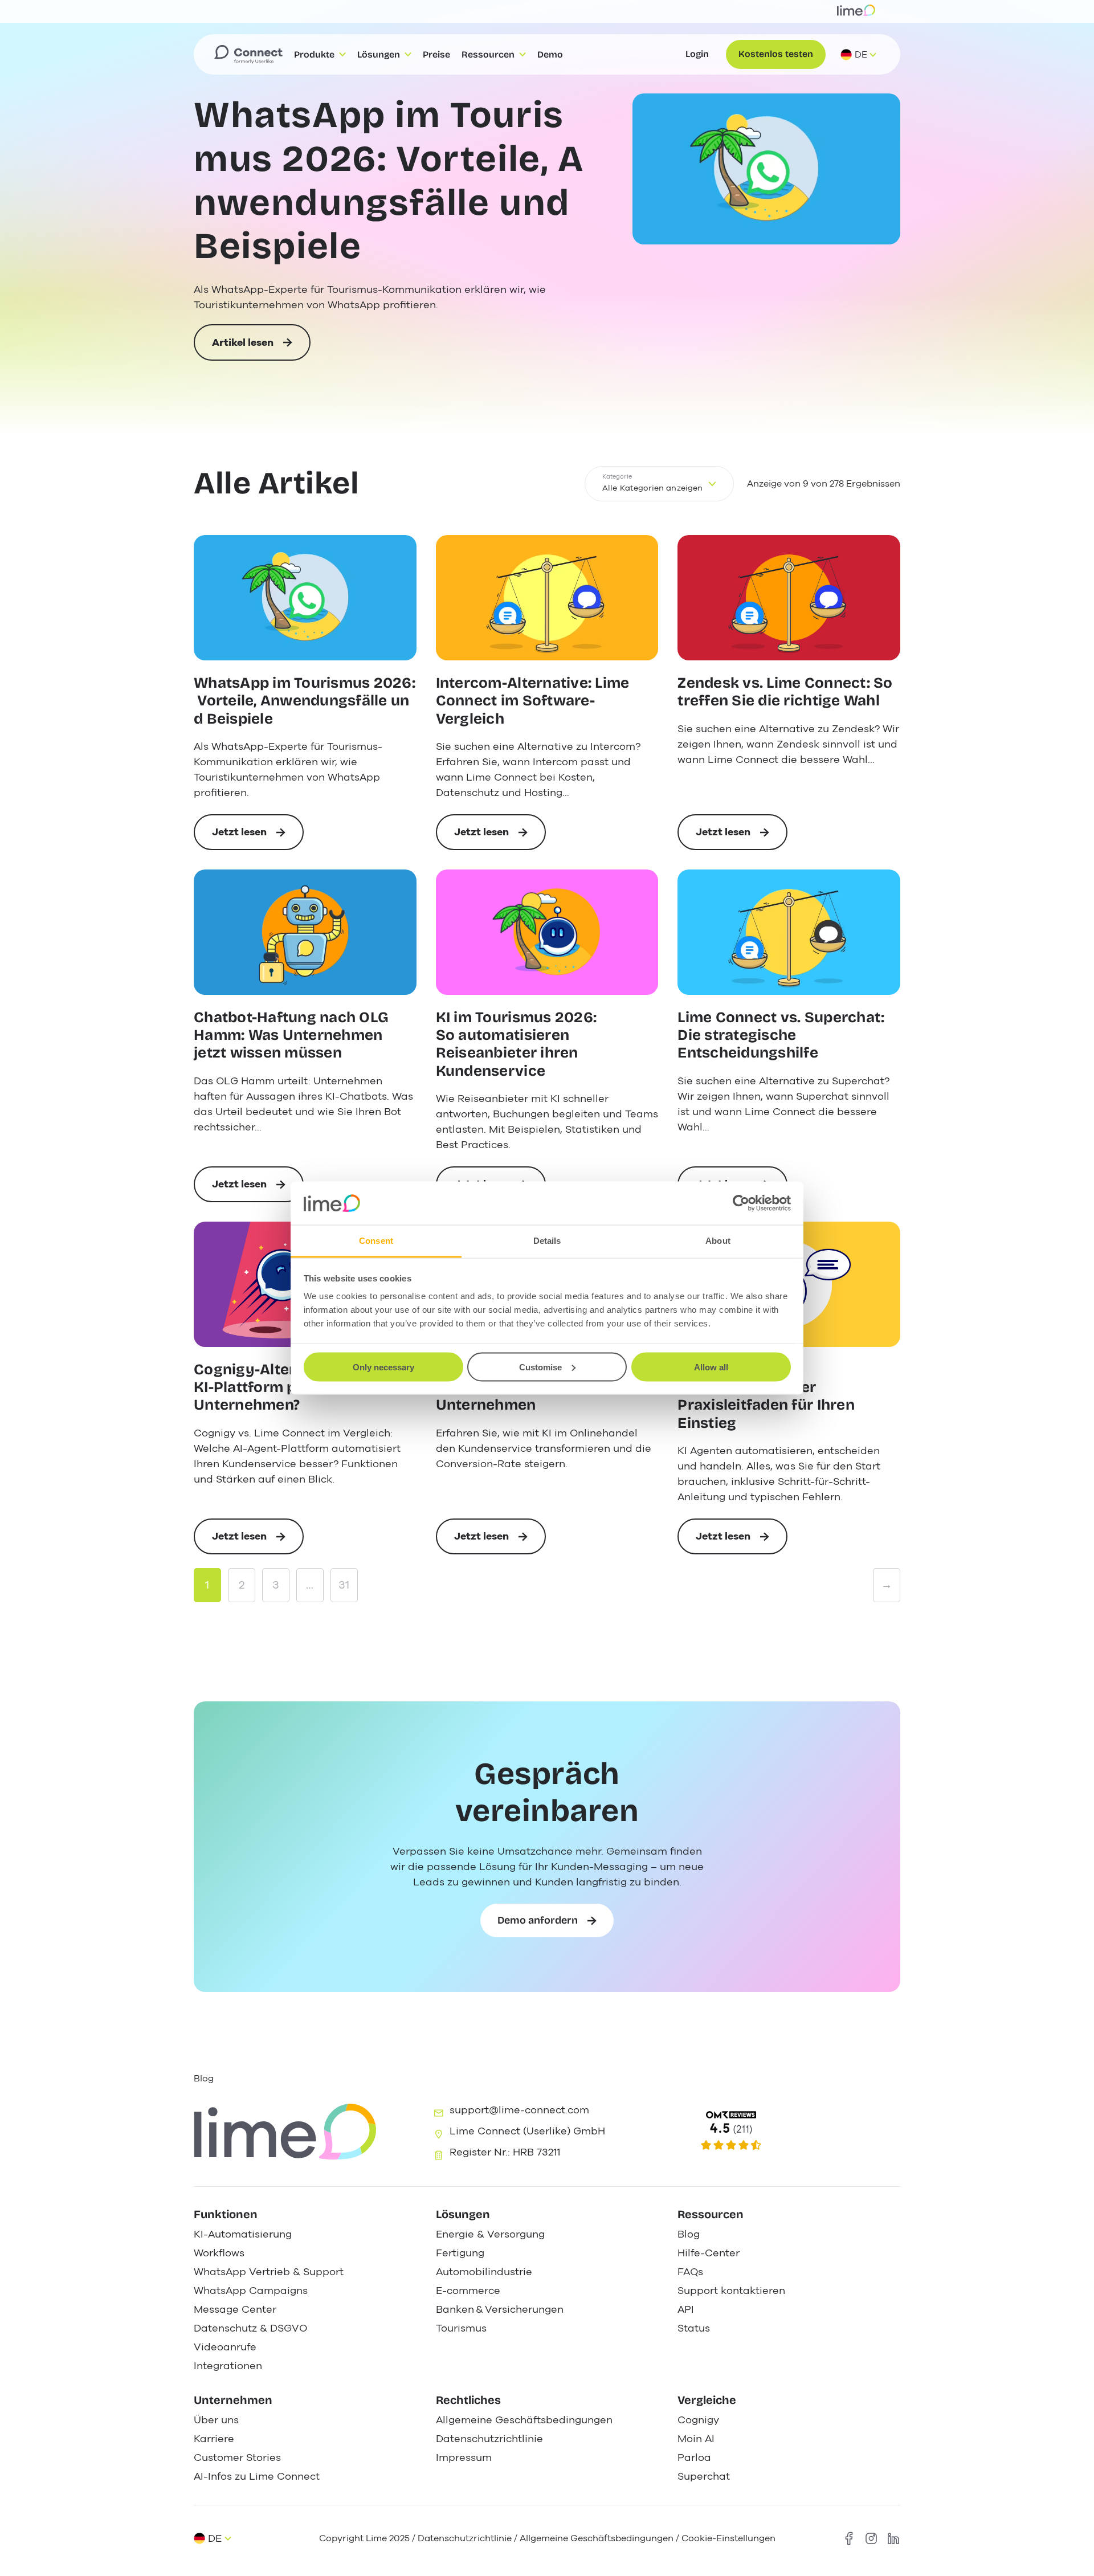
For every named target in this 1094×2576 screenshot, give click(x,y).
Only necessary (383, 1367)
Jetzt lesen (258, 838)
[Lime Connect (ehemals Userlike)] (787, 2131)
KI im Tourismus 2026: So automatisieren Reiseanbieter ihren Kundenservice (516, 1044)
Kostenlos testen (776, 54)
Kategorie (617, 477)
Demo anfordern (538, 1920)
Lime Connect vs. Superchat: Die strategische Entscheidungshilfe (781, 1035)
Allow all (711, 1367)
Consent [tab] (376, 1241)
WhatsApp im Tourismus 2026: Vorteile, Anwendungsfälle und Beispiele (389, 181)
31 (344, 1585)
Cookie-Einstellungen (728, 2538)
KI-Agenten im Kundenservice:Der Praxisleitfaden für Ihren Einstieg (766, 1396)
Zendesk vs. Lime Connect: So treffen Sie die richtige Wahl (785, 692)
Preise (436, 54)
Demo (550, 54)
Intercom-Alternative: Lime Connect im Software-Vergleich (533, 701)
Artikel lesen (243, 348)
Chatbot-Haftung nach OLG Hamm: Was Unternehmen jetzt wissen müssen (291, 1035)
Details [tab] (547, 1241)
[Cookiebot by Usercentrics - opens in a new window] (741, 1203)
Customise (540, 1367)
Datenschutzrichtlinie (466, 2538)
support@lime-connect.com (519, 2110)
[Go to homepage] (248, 55)
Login (697, 54)
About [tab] (718, 1241)
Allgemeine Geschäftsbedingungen (597, 2538)
